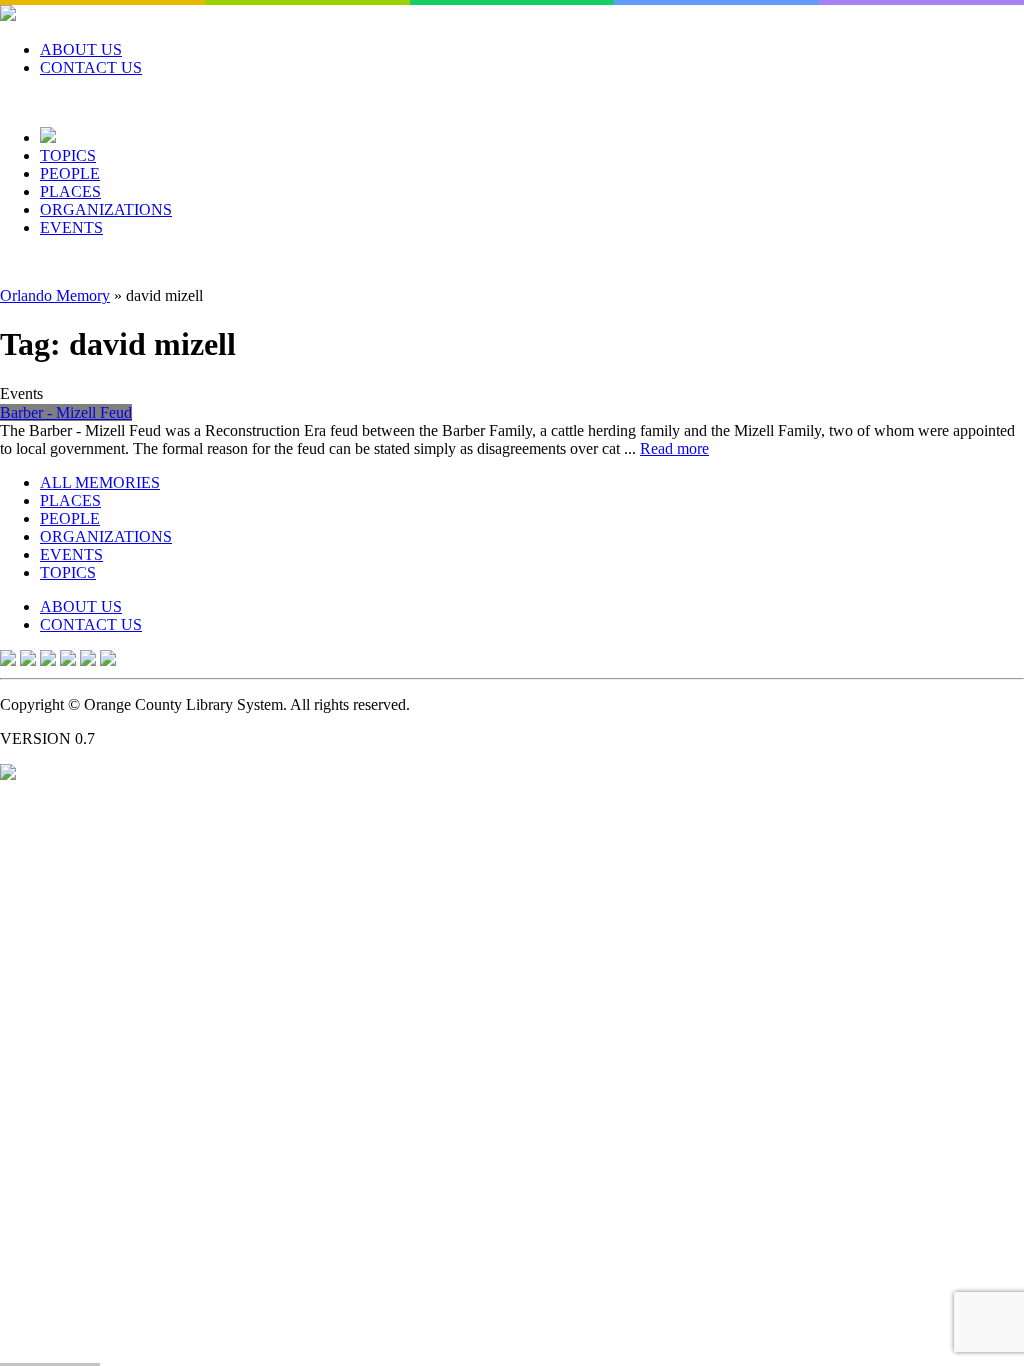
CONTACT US (91, 67)
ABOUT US (81, 49)
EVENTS (71, 227)
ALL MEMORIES (100, 482)
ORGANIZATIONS (106, 209)
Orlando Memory (55, 295)
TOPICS (68, 155)
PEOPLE (70, 173)
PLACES (70, 191)
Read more (674, 448)
